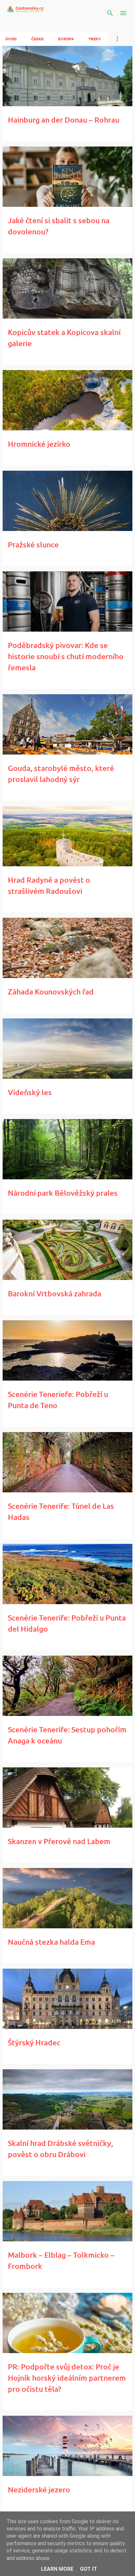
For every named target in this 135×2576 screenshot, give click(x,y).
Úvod (11, 39)
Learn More (57, 2569)
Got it (88, 2569)
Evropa (66, 39)
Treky (95, 39)
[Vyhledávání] (110, 13)
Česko (37, 39)
